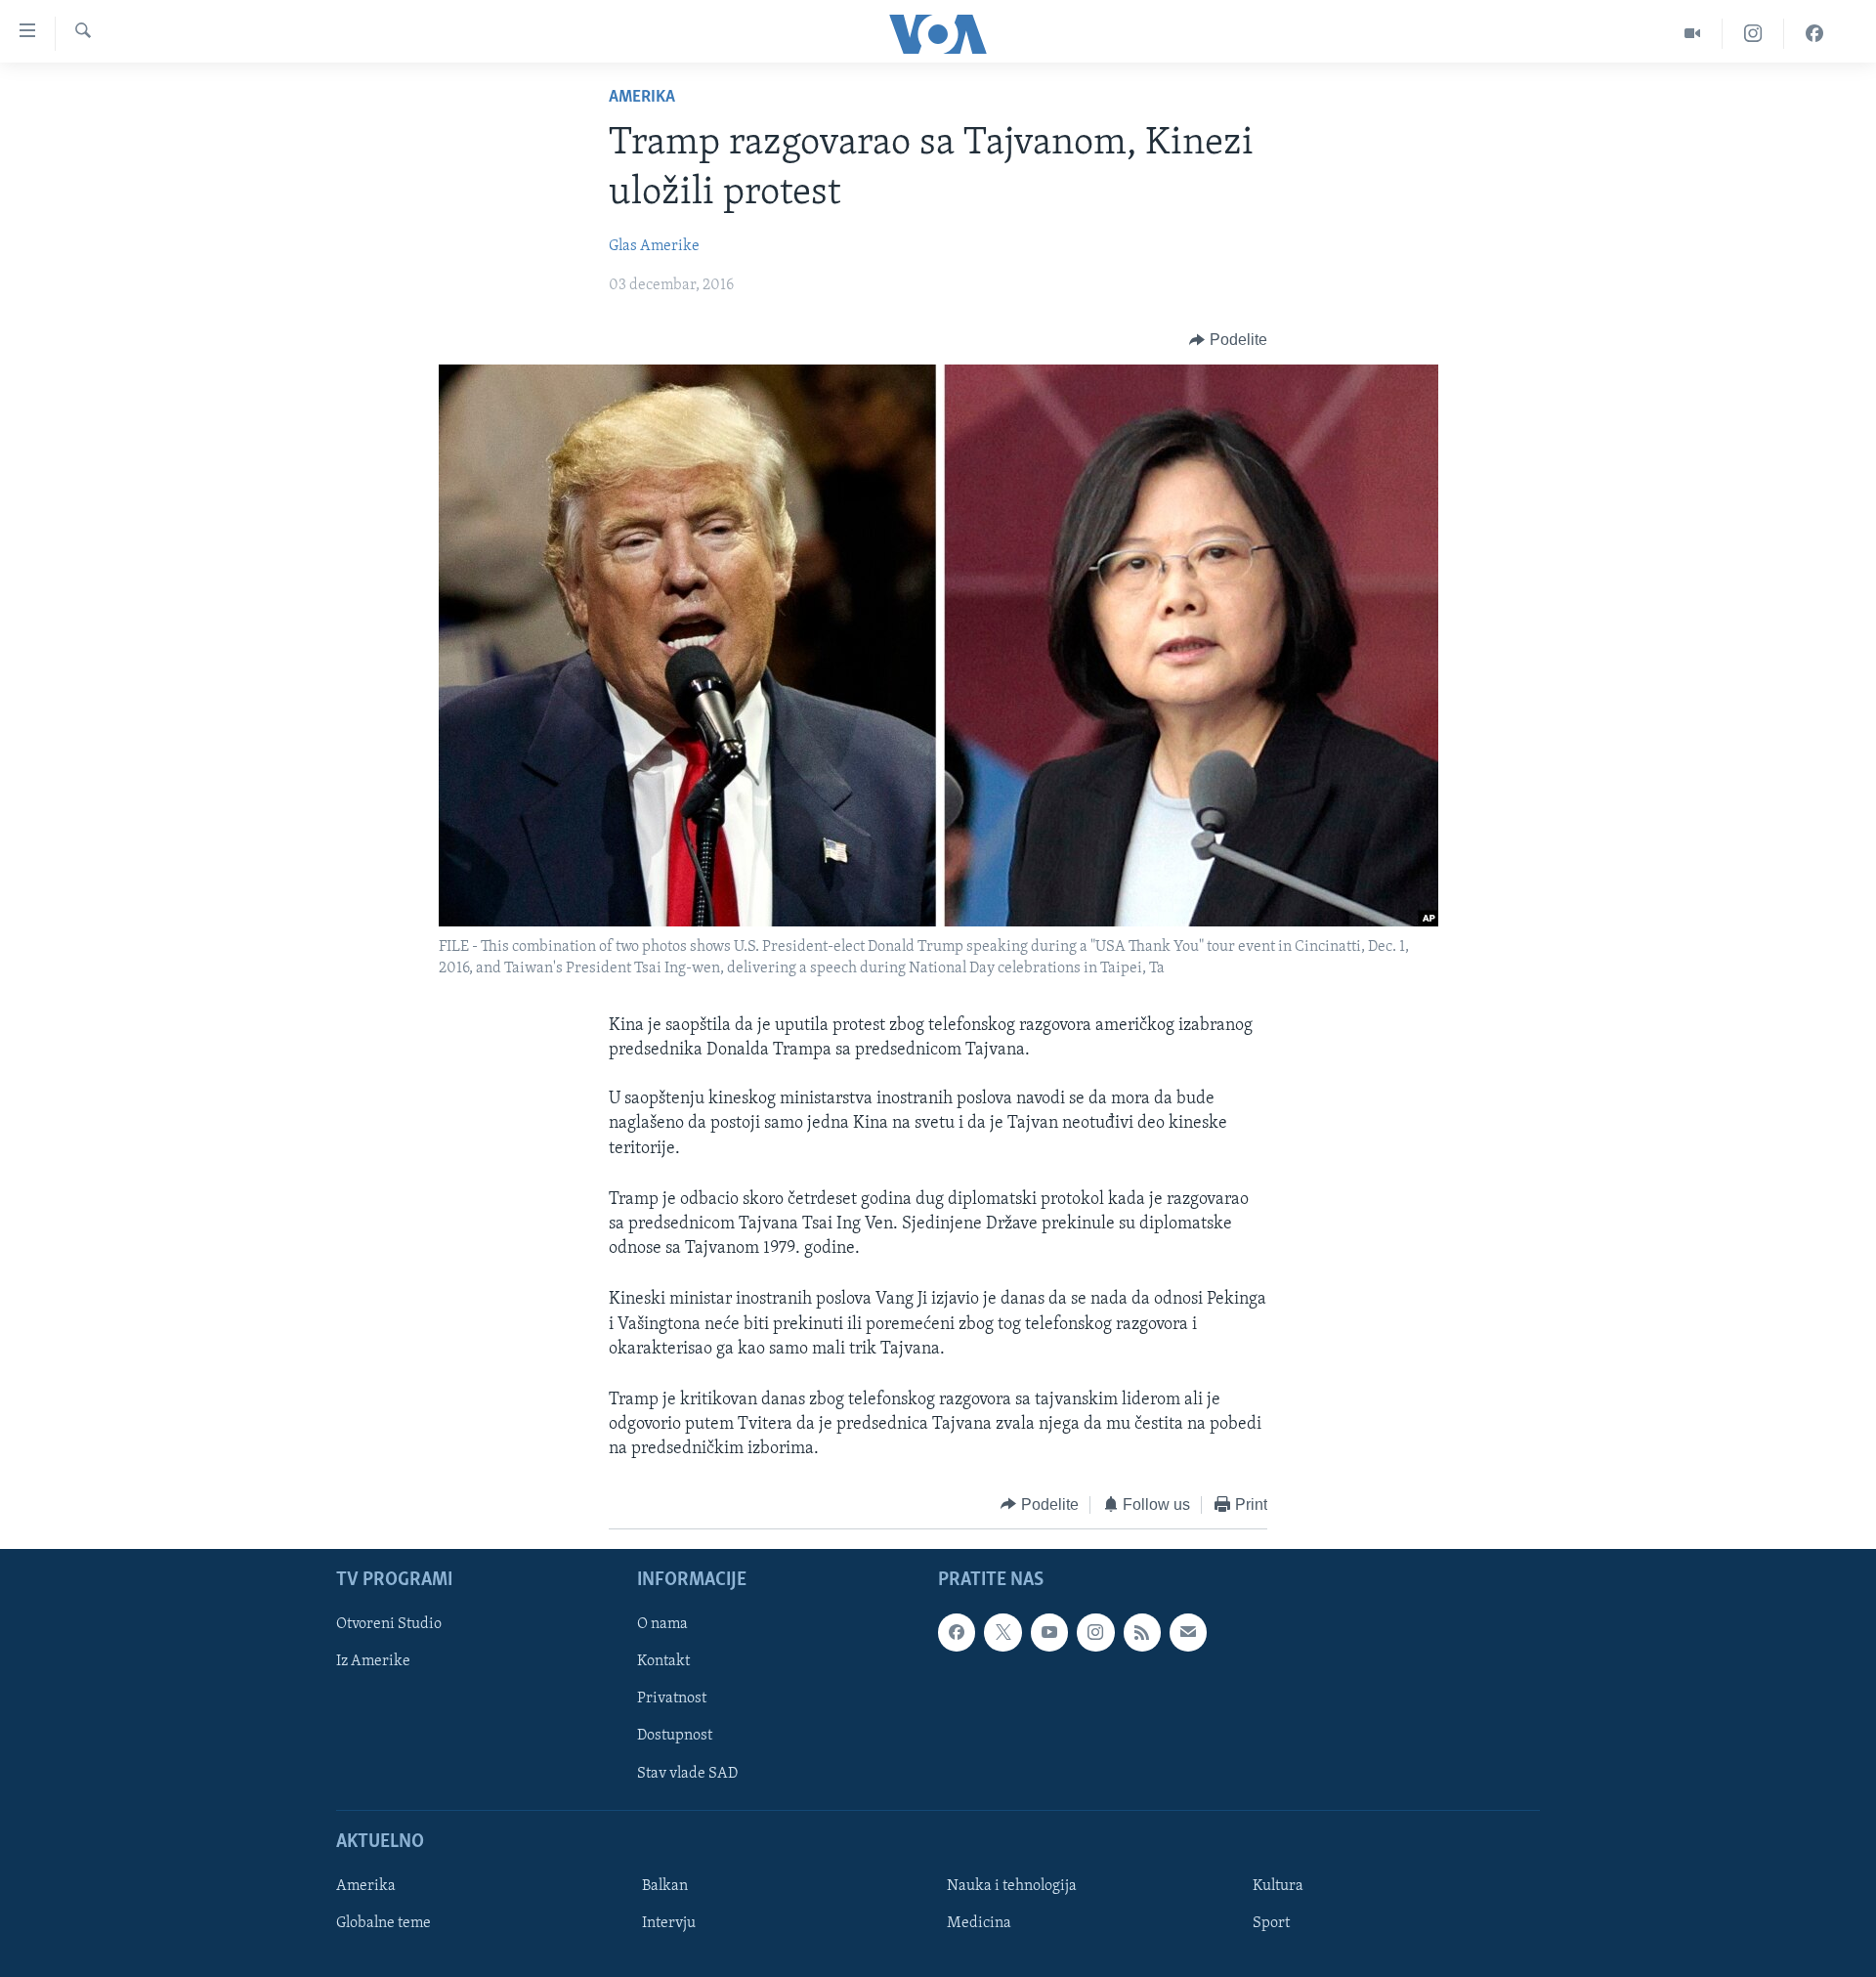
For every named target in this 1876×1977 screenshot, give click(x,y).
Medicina (979, 1923)
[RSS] (1142, 1632)
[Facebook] (1814, 34)
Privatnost (672, 1698)
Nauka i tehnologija (1012, 1886)
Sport (1271, 1923)
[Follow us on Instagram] (1095, 1632)
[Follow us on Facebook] (957, 1632)
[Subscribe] (1188, 1632)
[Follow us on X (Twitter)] (1002, 1632)
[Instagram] (1753, 34)
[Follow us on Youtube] (1049, 1632)
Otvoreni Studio (389, 1624)
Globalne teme (384, 1923)
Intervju (669, 1923)
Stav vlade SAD (687, 1774)
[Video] (1693, 34)
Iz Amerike (373, 1661)
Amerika (642, 98)
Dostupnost (675, 1737)
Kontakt (663, 1661)
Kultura (1278, 1886)
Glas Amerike (654, 246)
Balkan (665, 1886)
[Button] (1228, 340)
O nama (662, 1624)
